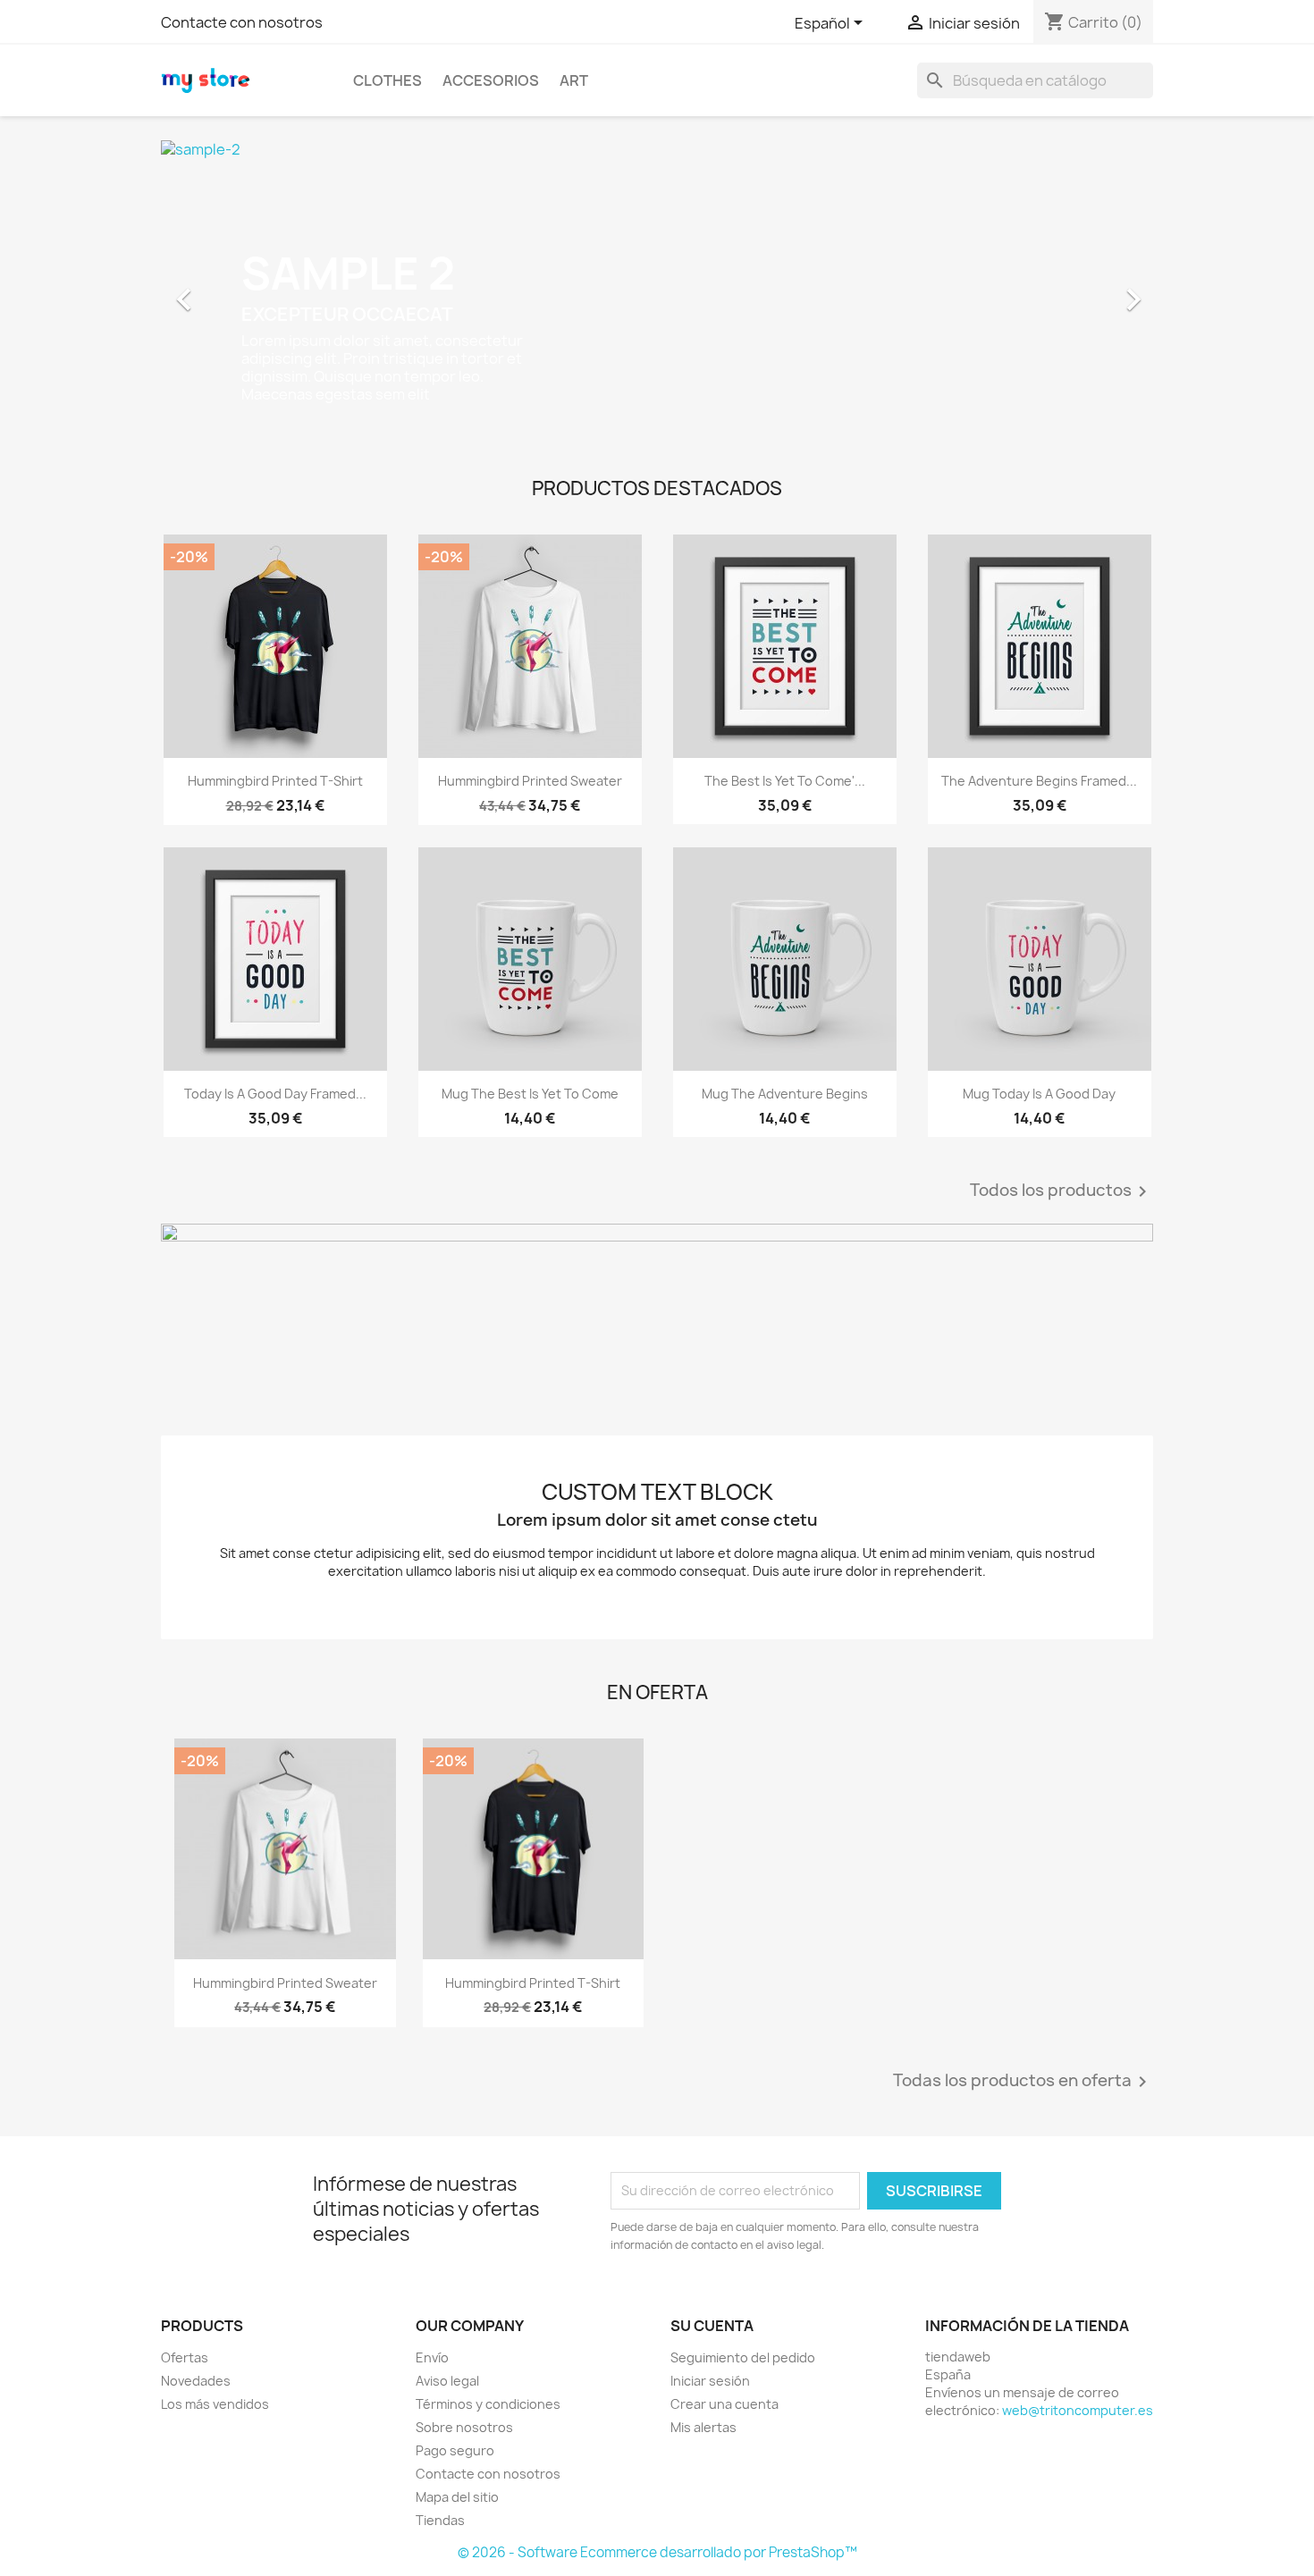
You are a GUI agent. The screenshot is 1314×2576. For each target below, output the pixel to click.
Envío (432, 2357)
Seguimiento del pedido (743, 2357)
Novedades (196, 2381)
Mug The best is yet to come (530, 1094)
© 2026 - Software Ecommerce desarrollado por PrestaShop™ (657, 2552)
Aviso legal (447, 2381)
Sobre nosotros (464, 2427)
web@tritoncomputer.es (1078, 2410)
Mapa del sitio (457, 2497)
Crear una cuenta (724, 2404)
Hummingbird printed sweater (530, 781)
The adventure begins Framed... (1039, 781)
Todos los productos (1061, 1191)
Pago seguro (455, 2450)
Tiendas (440, 2520)
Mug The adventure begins (785, 1094)
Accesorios (491, 80)
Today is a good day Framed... (275, 1094)
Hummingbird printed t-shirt (275, 781)
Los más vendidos (215, 2404)
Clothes (387, 80)
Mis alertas (703, 2427)
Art (574, 80)
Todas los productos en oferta (1023, 2082)
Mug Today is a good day (1039, 1094)
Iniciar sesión (710, 2381)
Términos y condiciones (488, 2404)
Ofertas (185, 2357)
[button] (236, 290)
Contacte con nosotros (242, 22)
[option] (657, 290)
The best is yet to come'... (785, 781)
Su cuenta (712, 2326)
